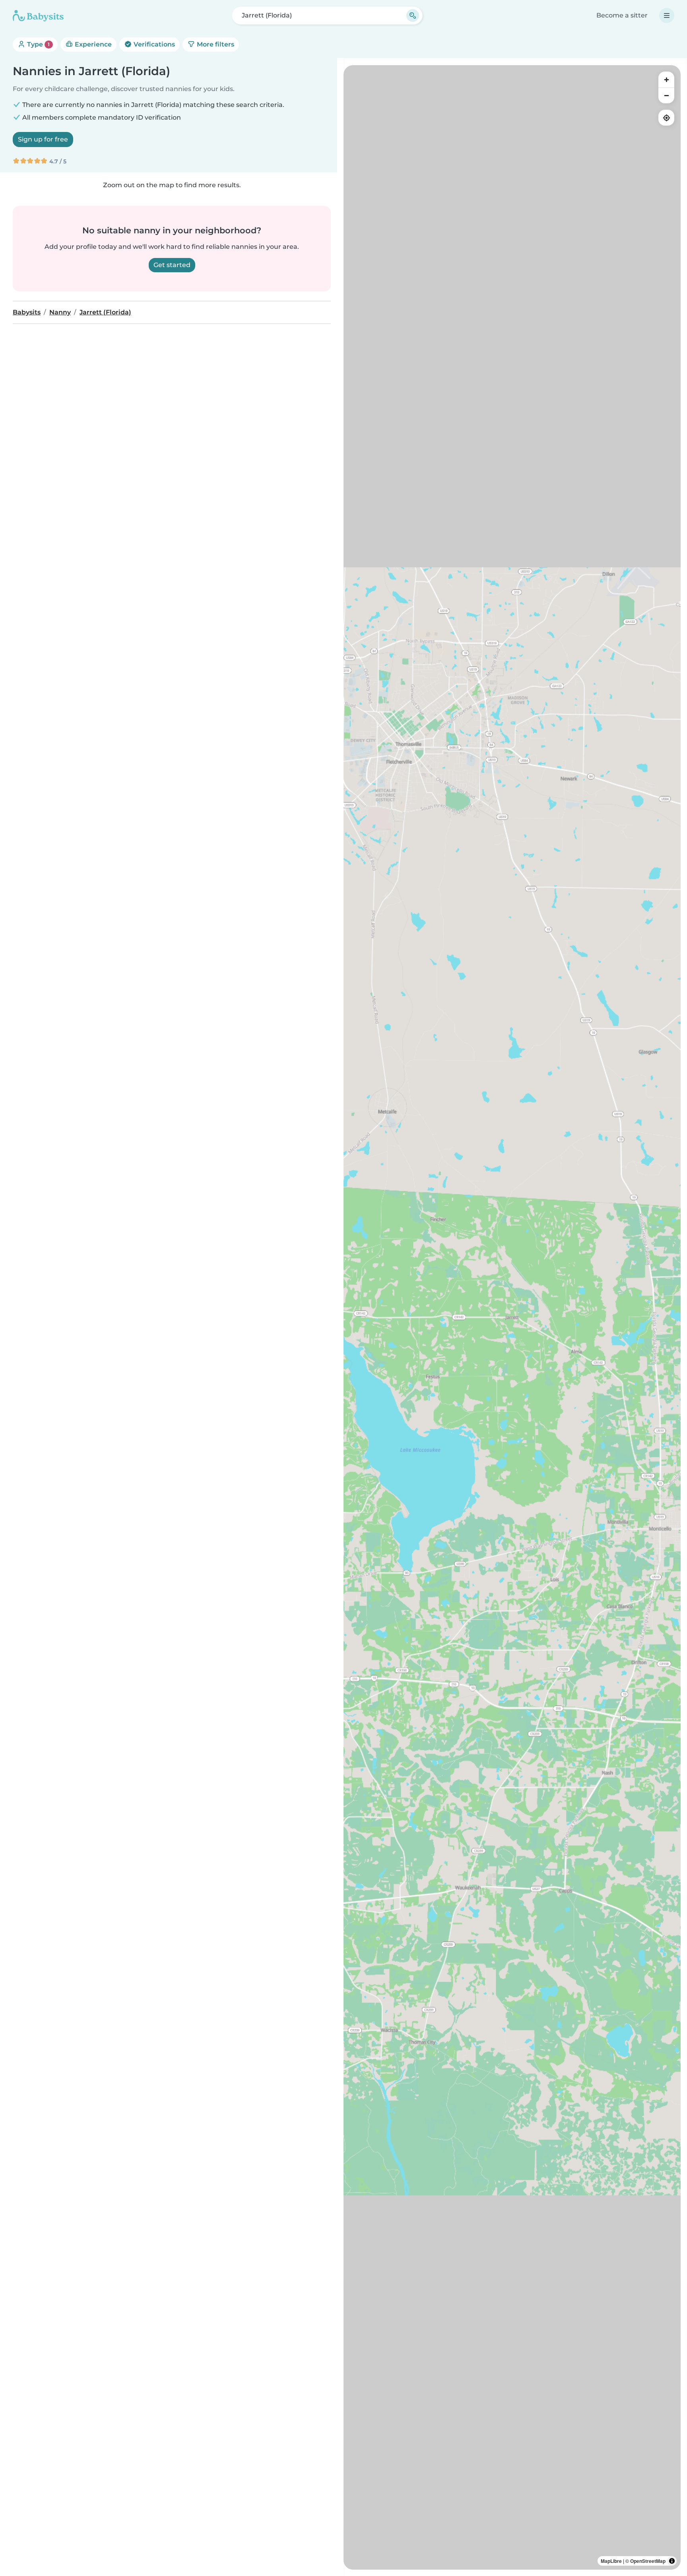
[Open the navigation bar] (667, 16)
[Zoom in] (666, 79)
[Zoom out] (666, 95)
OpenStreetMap (648, 2561)
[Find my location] (666, 118)
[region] (512, 1317)
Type (38, 44)
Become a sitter (622, 15)
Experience (92, 44)
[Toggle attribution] (672, 2561)
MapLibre (611, 2561)
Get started (172, 265)
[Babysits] (38, 16)
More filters (215, 44)
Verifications (153, 44)
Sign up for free (43, 139)
